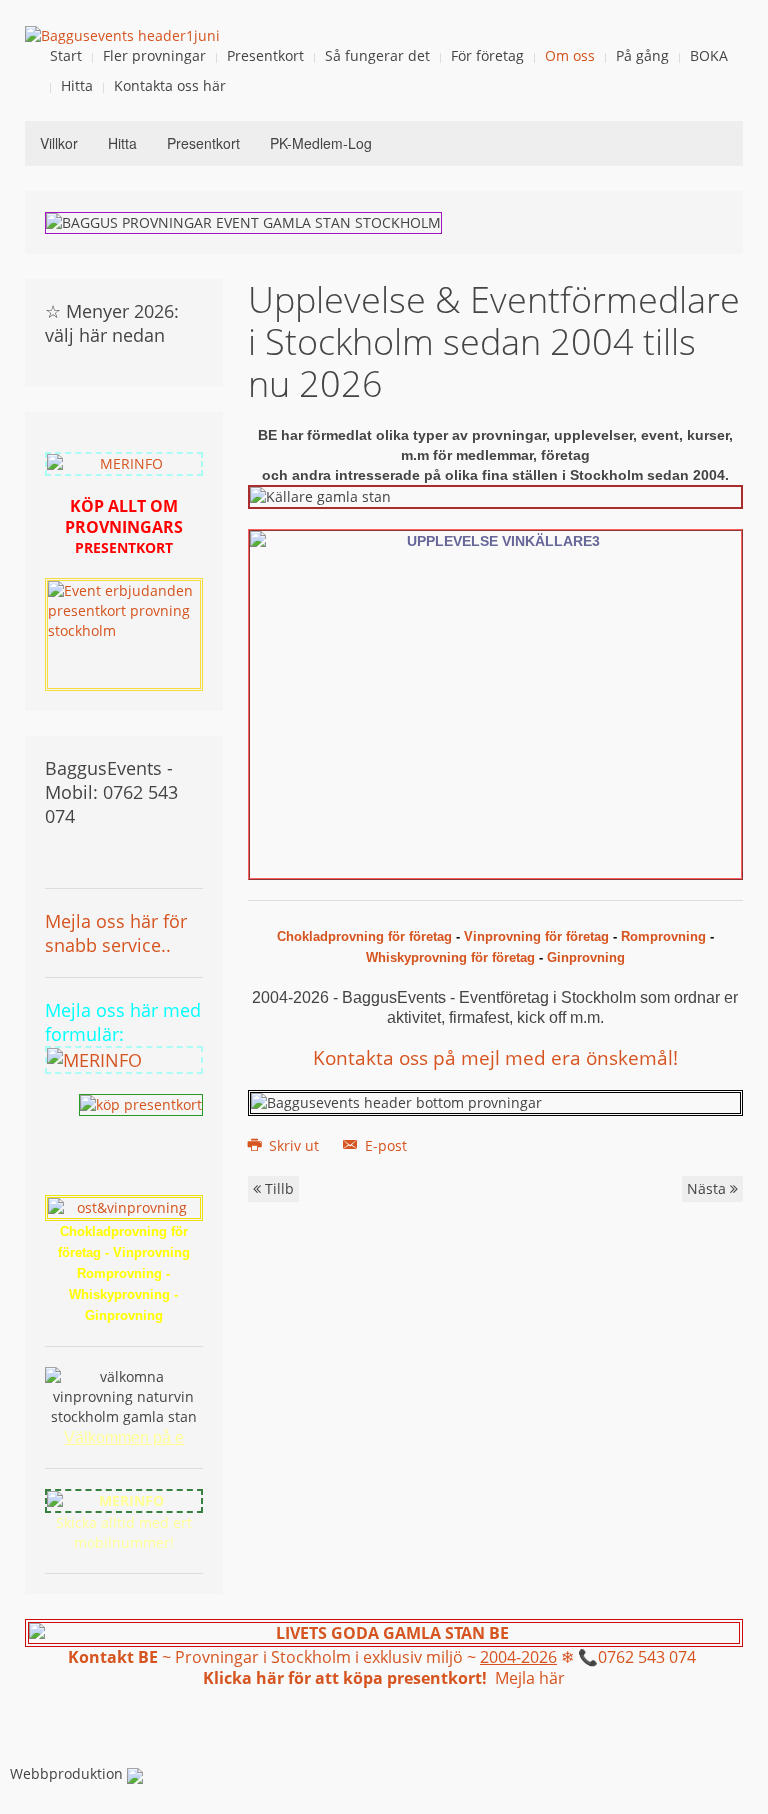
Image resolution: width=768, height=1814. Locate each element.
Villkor (59, 143)
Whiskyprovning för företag (450, 957)
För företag (487, 55)
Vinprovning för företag (536, 936)
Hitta (77, 85)
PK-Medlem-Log (321, 143)
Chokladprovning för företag (364, 936)
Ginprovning (586, 957)
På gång (642, 55)
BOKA (709, 55)
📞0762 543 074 (639, 1657)
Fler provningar (154, 55)
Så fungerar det (377, 55)
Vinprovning (151, 1252)
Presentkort (265, 55)
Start (66, 55)
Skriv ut (294, 1145)
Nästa (708, 1188)
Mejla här (530, 1678)
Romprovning (663, 936)
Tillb (277, 1188)
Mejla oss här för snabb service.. (116, 933)
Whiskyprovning (119, 1294)
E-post (384, 1145)
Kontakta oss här (170, 85)
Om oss (570, 55)
